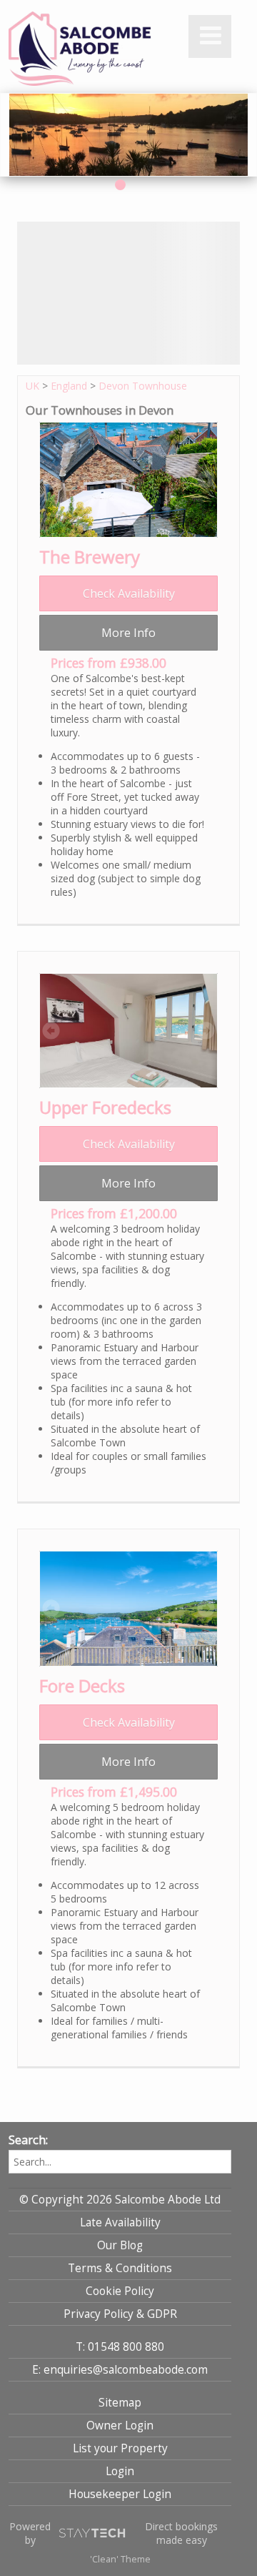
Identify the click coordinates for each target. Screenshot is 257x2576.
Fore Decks (82, 1686)
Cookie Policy (120, 2291)
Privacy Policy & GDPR (120, 2314)
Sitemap (120, 2403)
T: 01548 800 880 (120, 2347)
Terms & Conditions (120, 2268)
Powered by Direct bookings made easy (114, 2533)
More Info (128, 633)
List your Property (120, 2448)
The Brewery (90, 557)
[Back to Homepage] (80, 49)
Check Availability (129, 593)
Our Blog (120, 2245)
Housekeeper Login (120, 2494)
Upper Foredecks (105, 1107)
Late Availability (120, 2222)
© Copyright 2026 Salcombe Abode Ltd (120, 2200)
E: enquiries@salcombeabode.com (120, 2370)
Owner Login (120, 2426)
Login (120, 2471)
